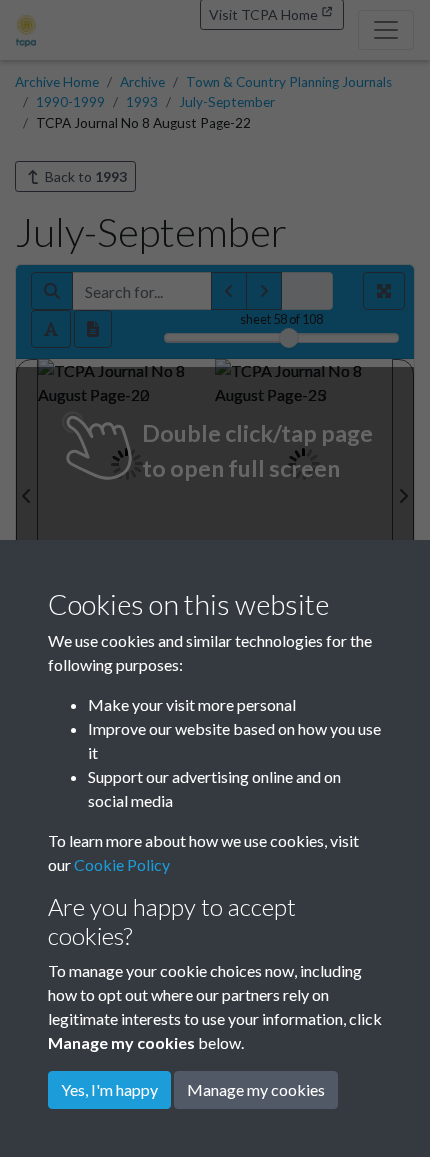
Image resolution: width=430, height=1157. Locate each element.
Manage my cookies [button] (256, 1089)
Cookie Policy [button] (122, 864)
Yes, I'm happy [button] (109, 1089)
